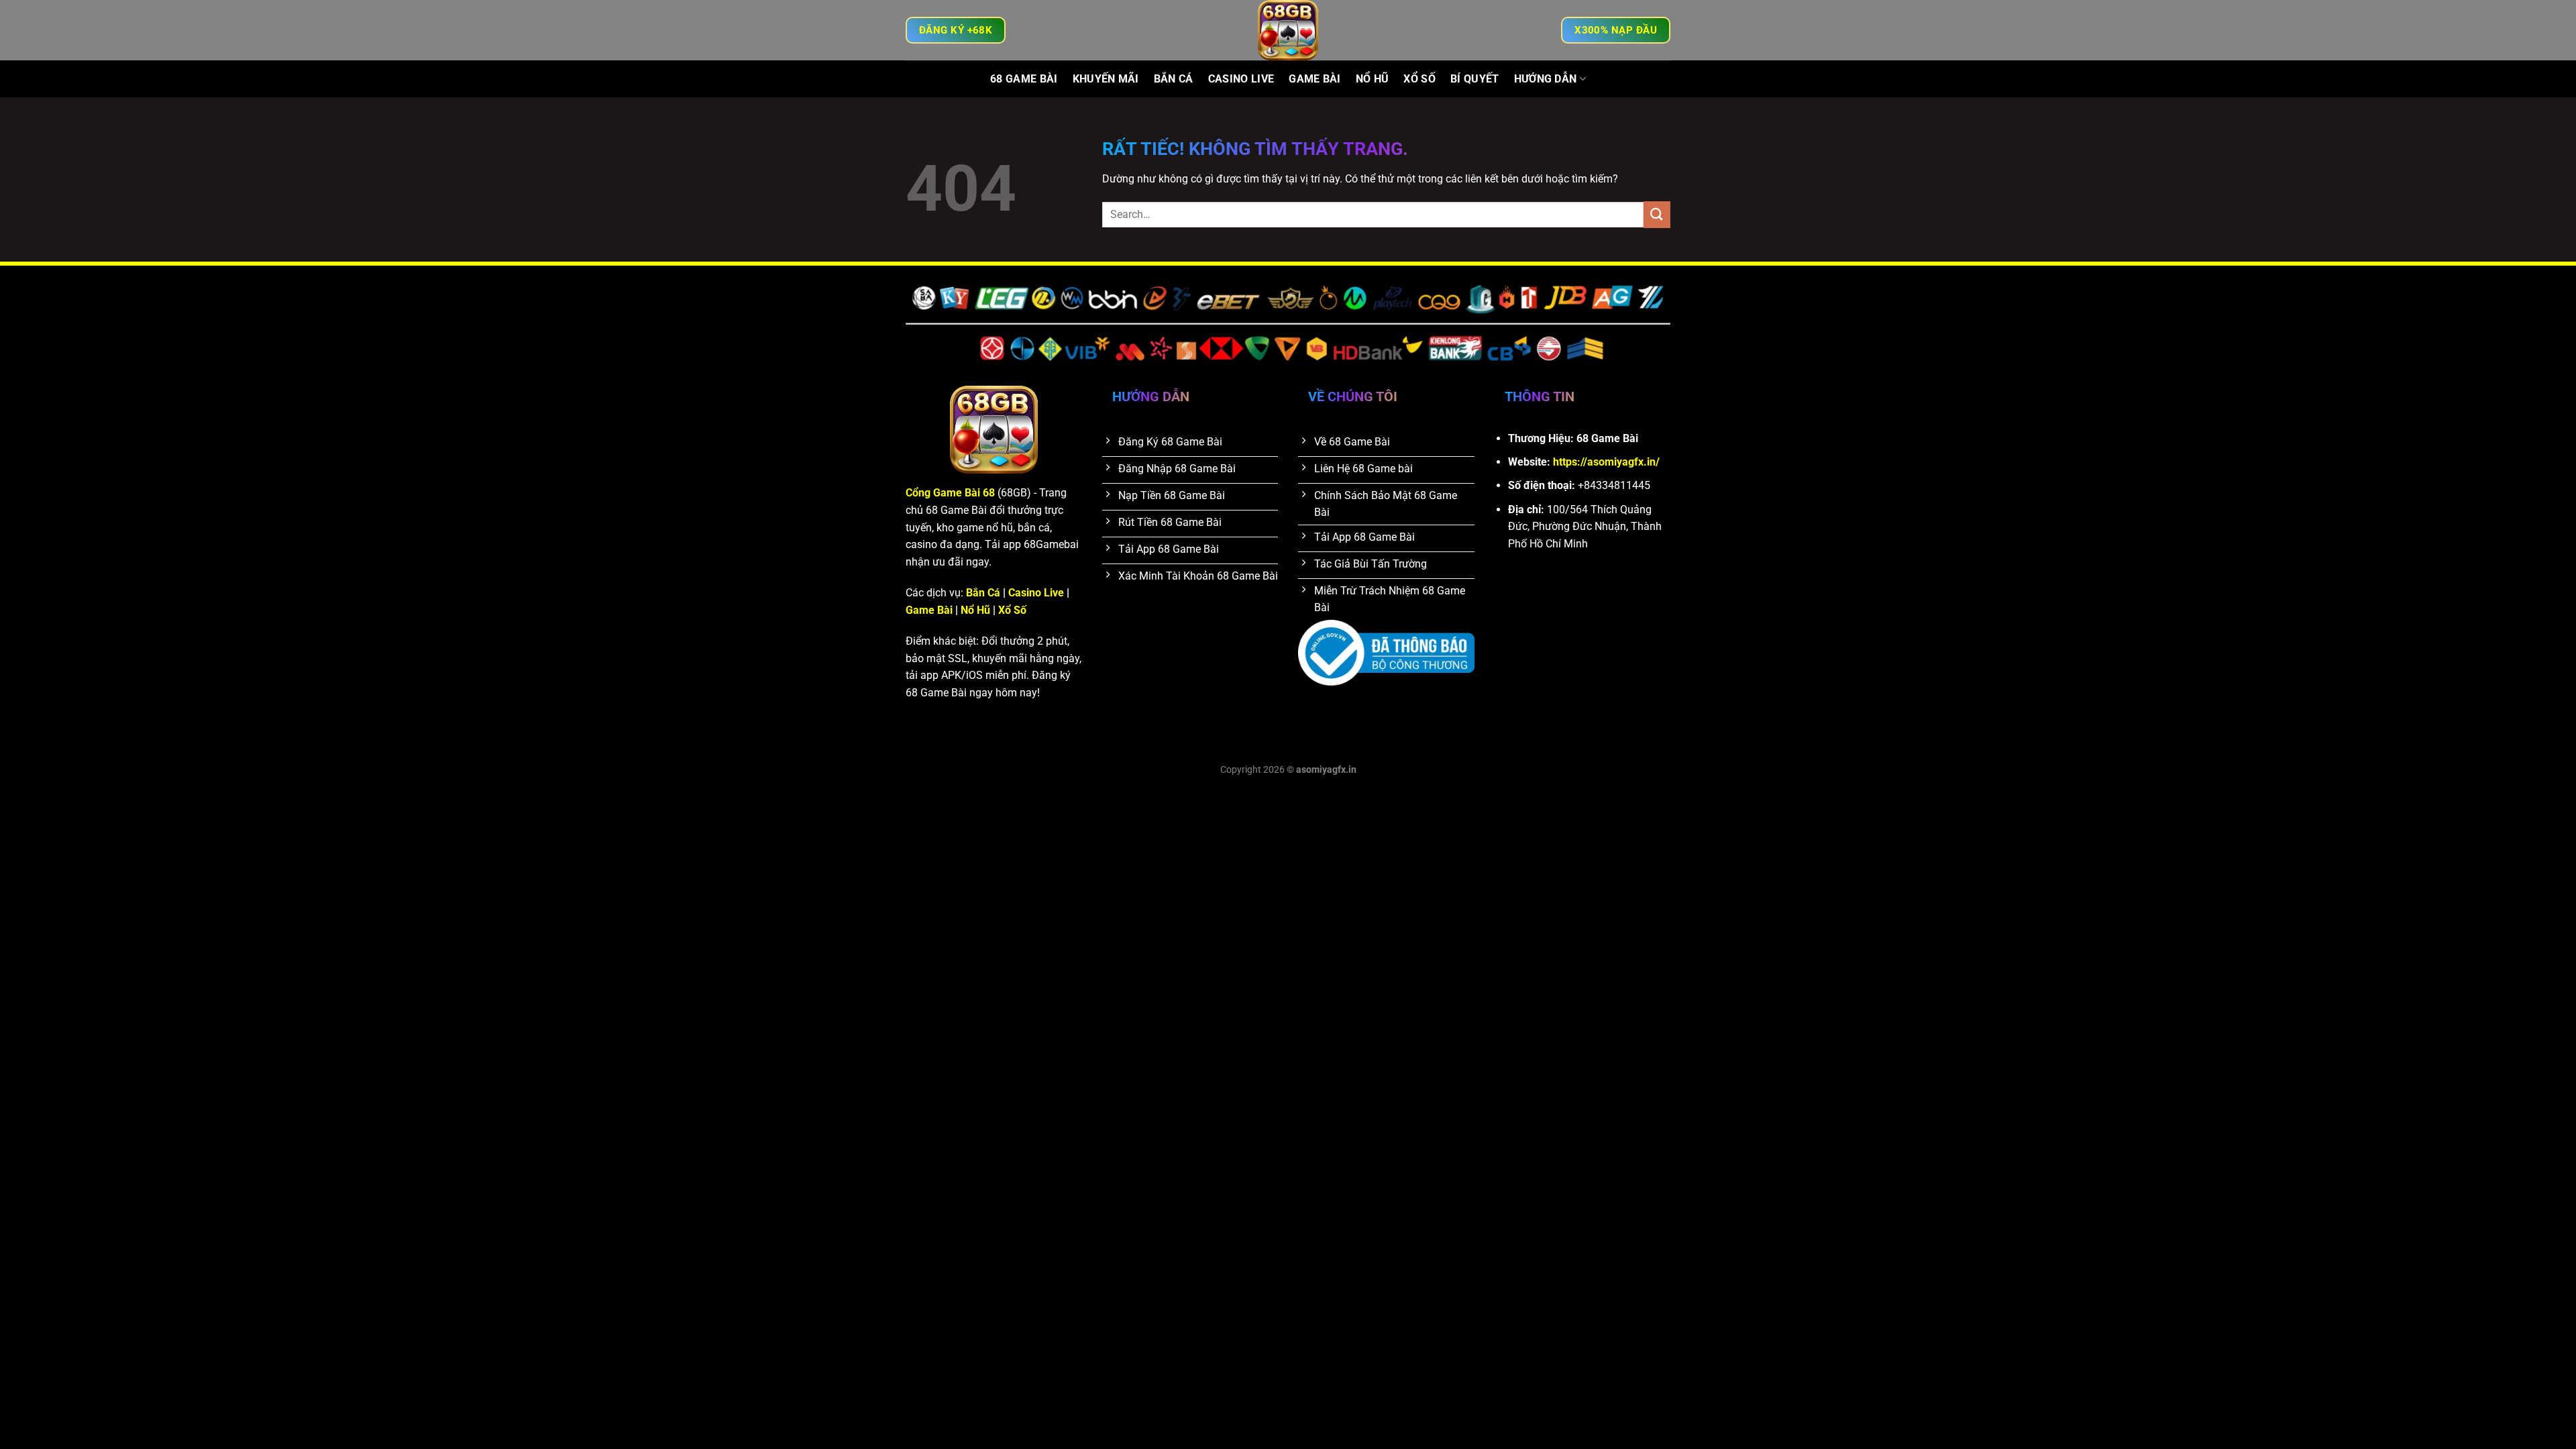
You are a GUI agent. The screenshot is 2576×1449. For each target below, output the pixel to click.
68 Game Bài (1024, 79)
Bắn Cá (1174, 79)
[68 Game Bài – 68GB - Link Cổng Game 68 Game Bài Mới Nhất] (1288, 30)
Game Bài (1315, 79)
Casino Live (1241, 79)
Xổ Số (1419, 79)
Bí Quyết (1475, 79)
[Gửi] (1657, 214)
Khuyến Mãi (1106, 79)
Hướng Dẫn (1546, 79)
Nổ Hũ (1373, 79)
